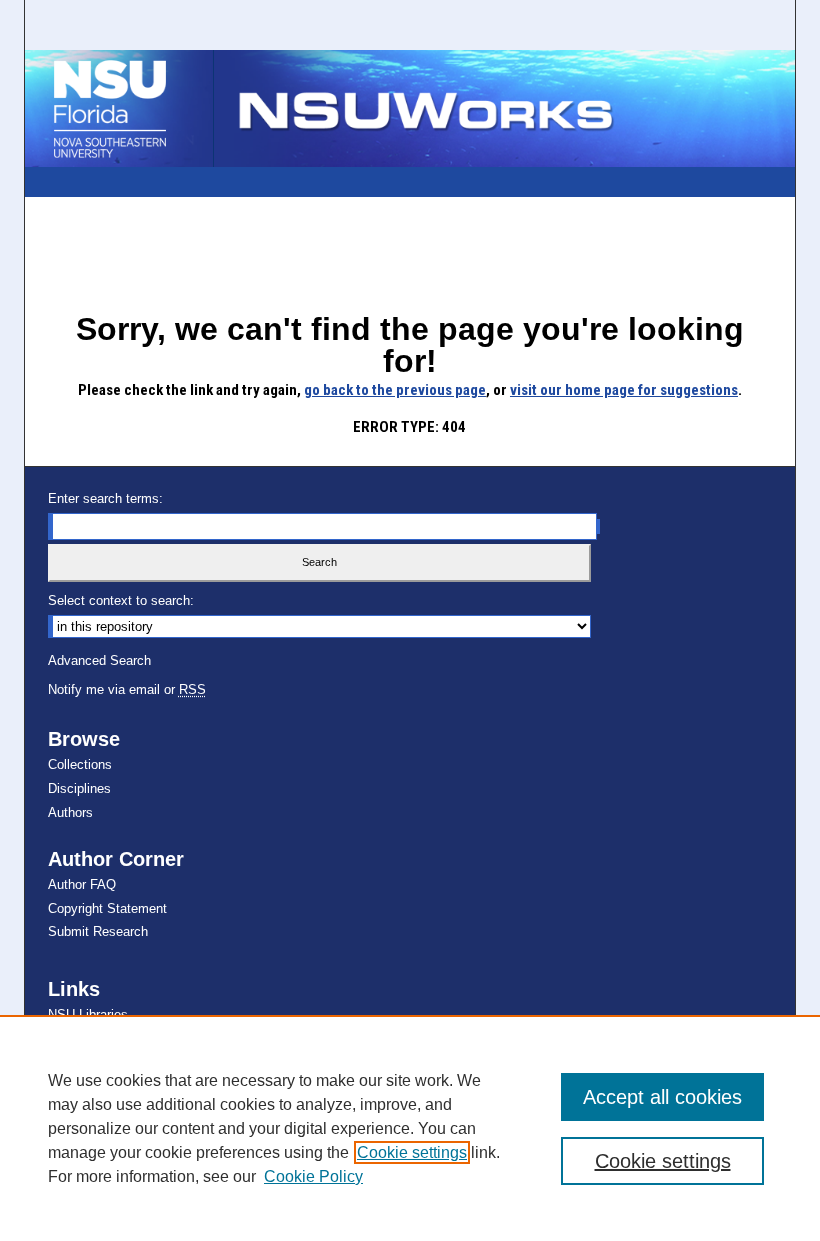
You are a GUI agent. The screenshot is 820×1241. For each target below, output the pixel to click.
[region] (410, 1128)
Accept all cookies (662, 1097)
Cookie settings (412, 1152)
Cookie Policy (313, 1176)
